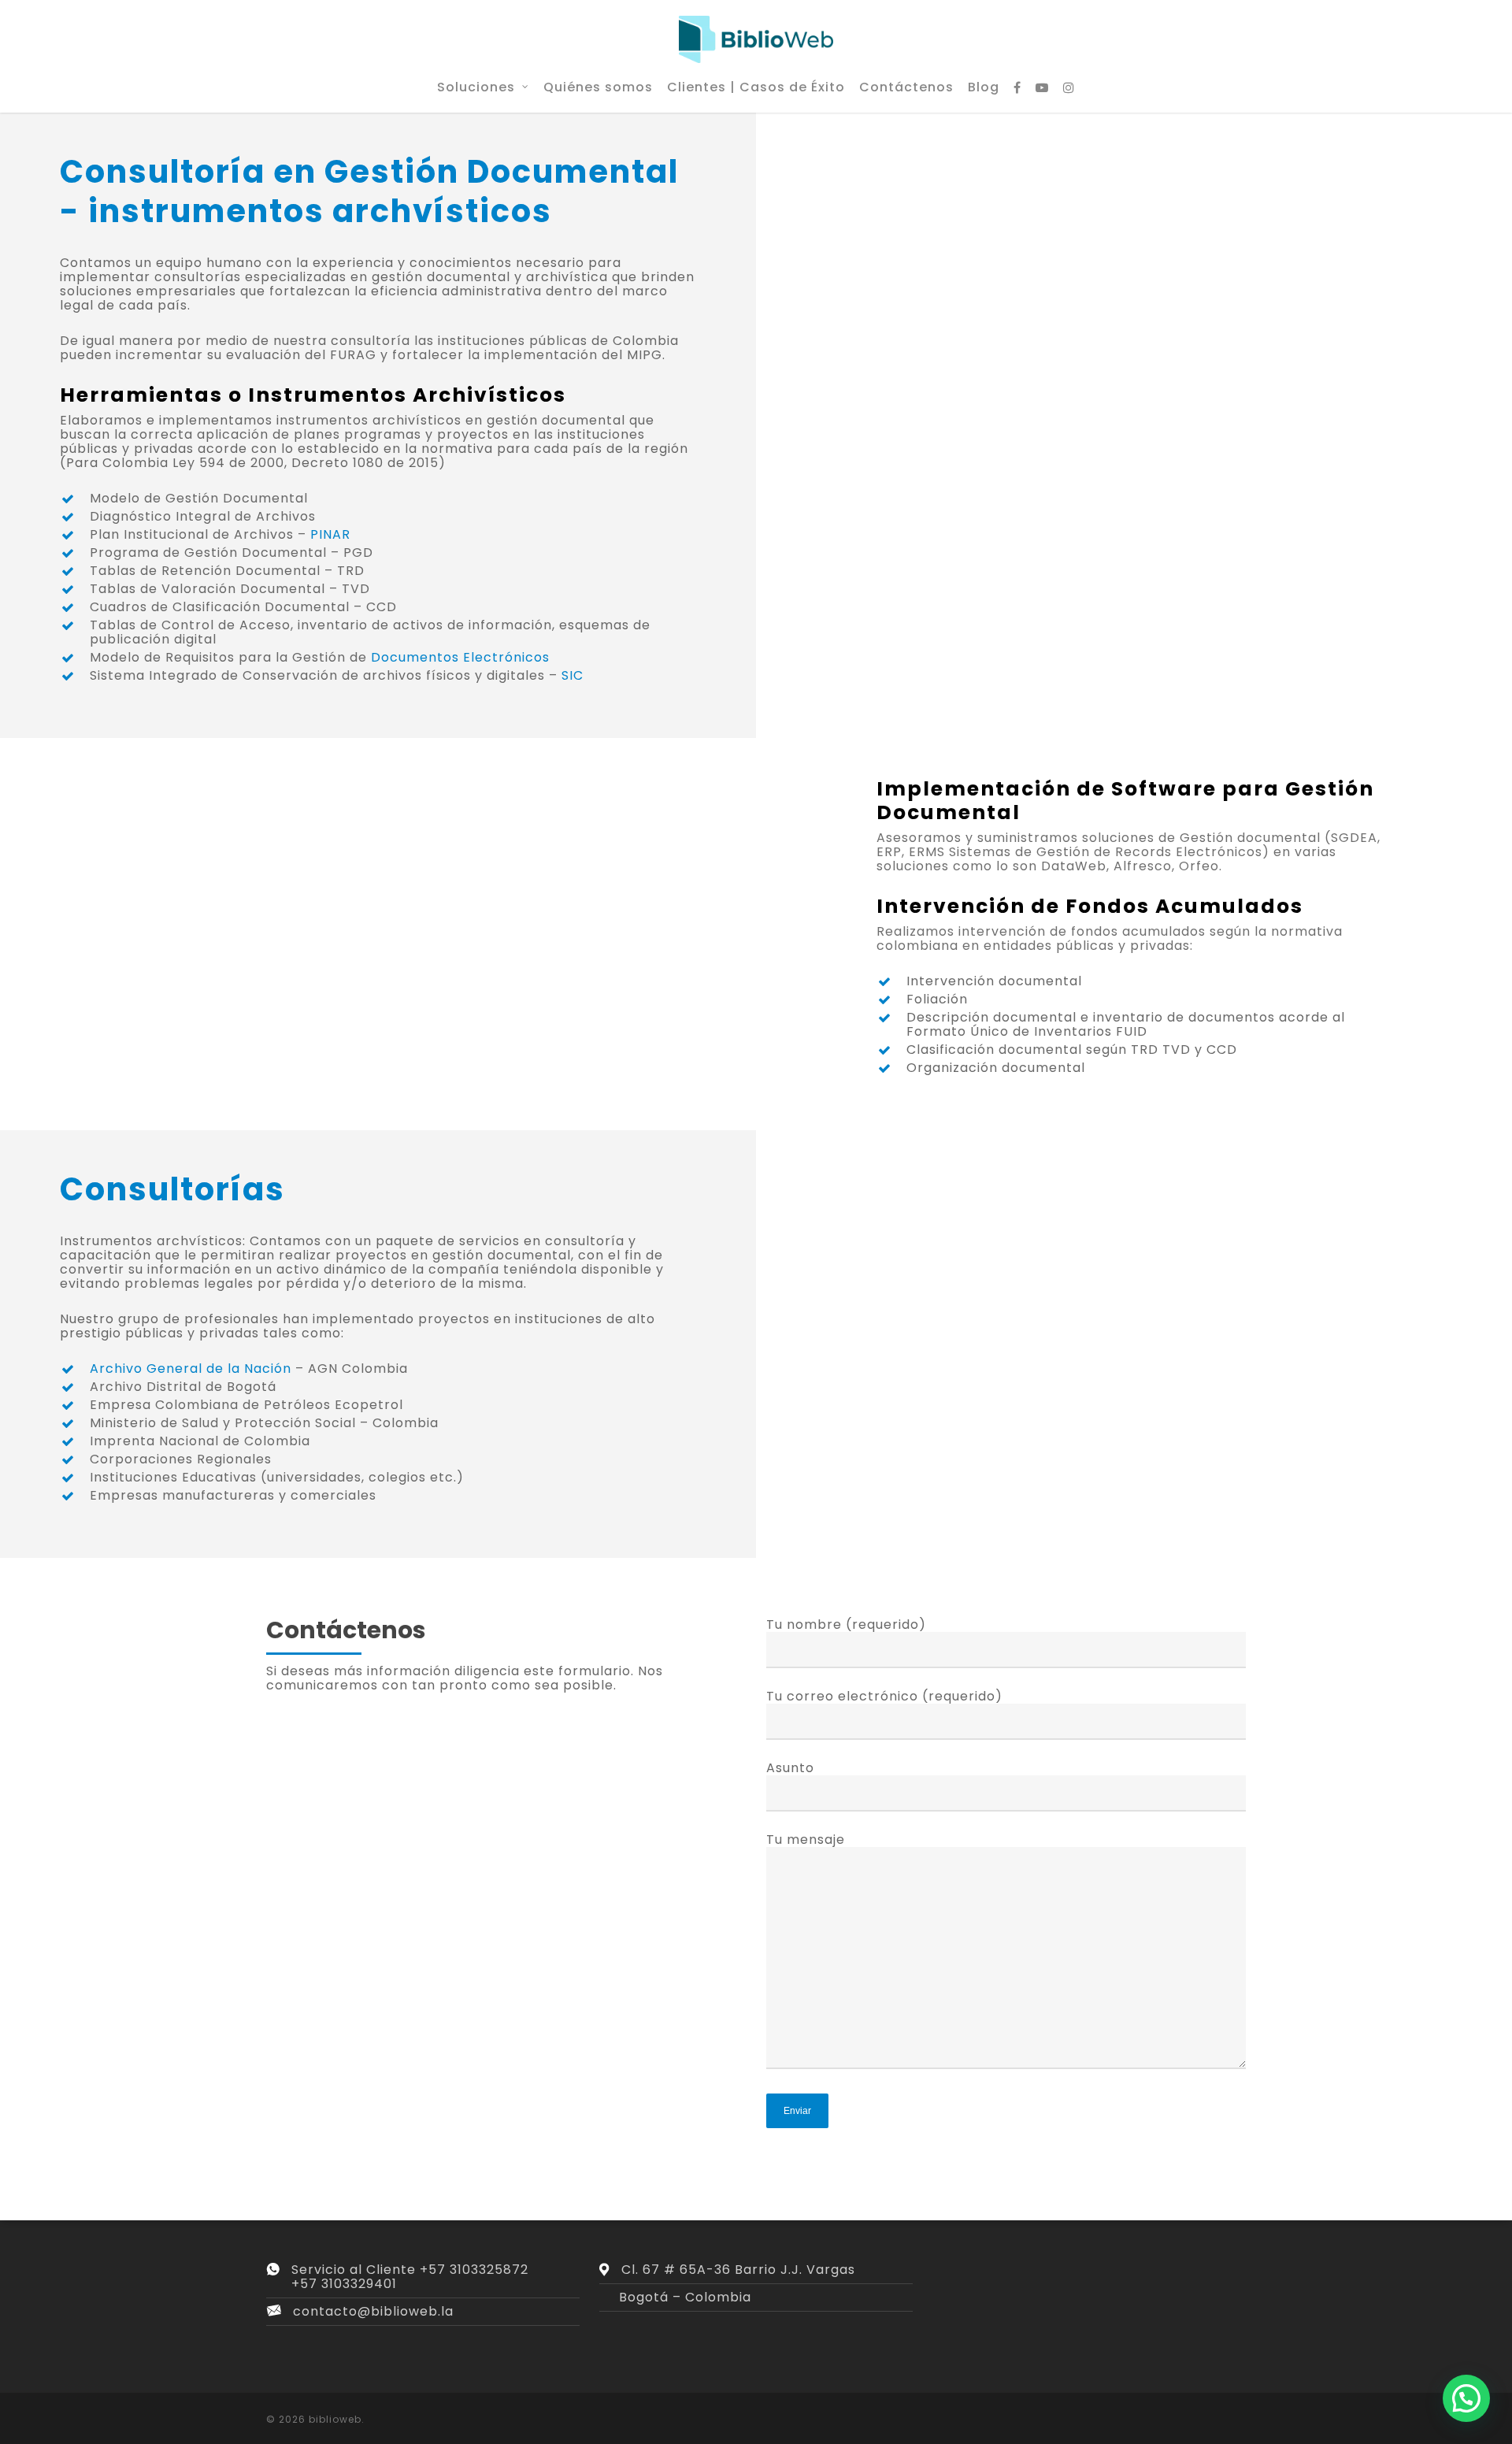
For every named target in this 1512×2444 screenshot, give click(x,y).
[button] (1466, 2398)
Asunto (790, 1768)
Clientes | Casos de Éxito (756, 87)
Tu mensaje (806, 1839)
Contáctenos (906, 87)
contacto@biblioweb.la (373, 2311)
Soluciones (476, 87)
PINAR (330, 534)
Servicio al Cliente (356, 2270)
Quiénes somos (598, 87)
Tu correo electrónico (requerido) (884, 1696)
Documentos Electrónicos (460, 657)
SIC (573, 675)
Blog (984, 87)
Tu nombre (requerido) (846, 1624)
